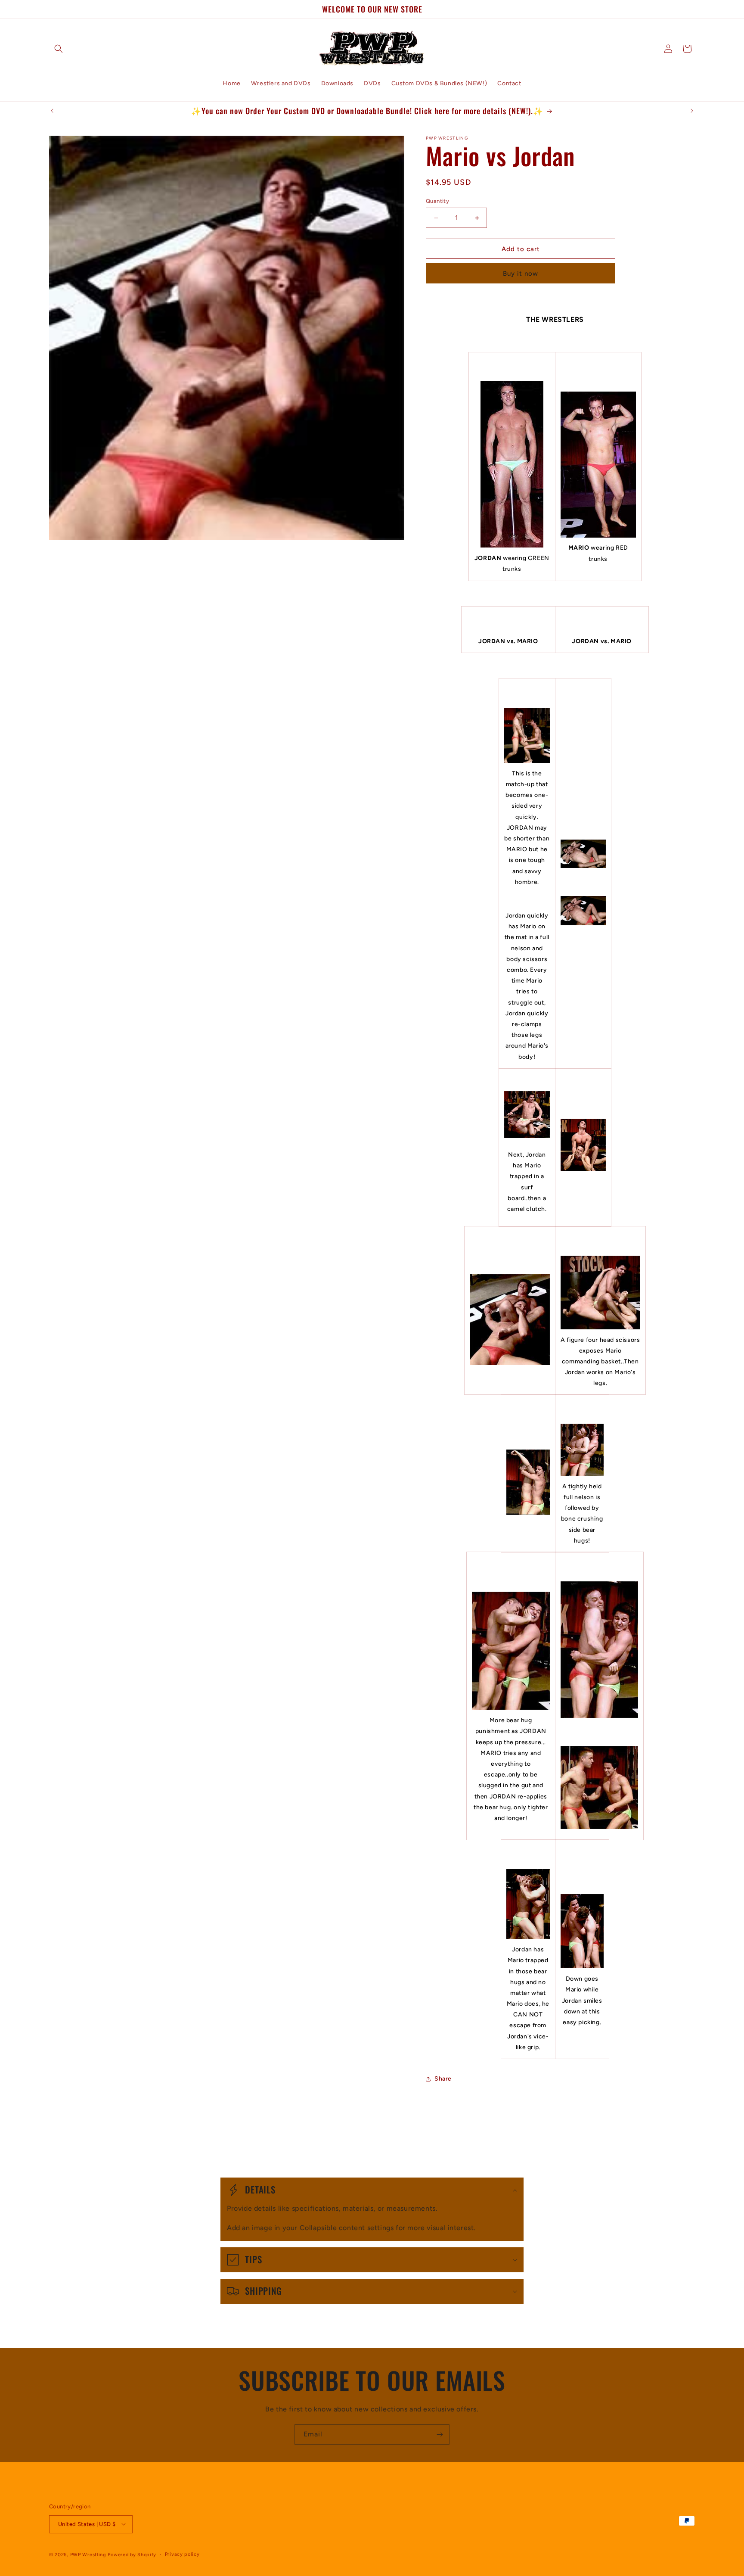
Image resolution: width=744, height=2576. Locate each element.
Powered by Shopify (132, 2554)
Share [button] (443, 2079)
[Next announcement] (692, 111)
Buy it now (521, 274)
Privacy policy (182, 2554)
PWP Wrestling (88, 2554)
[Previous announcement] (52, 111)
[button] (59, 49)
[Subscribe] (440, 2434)
